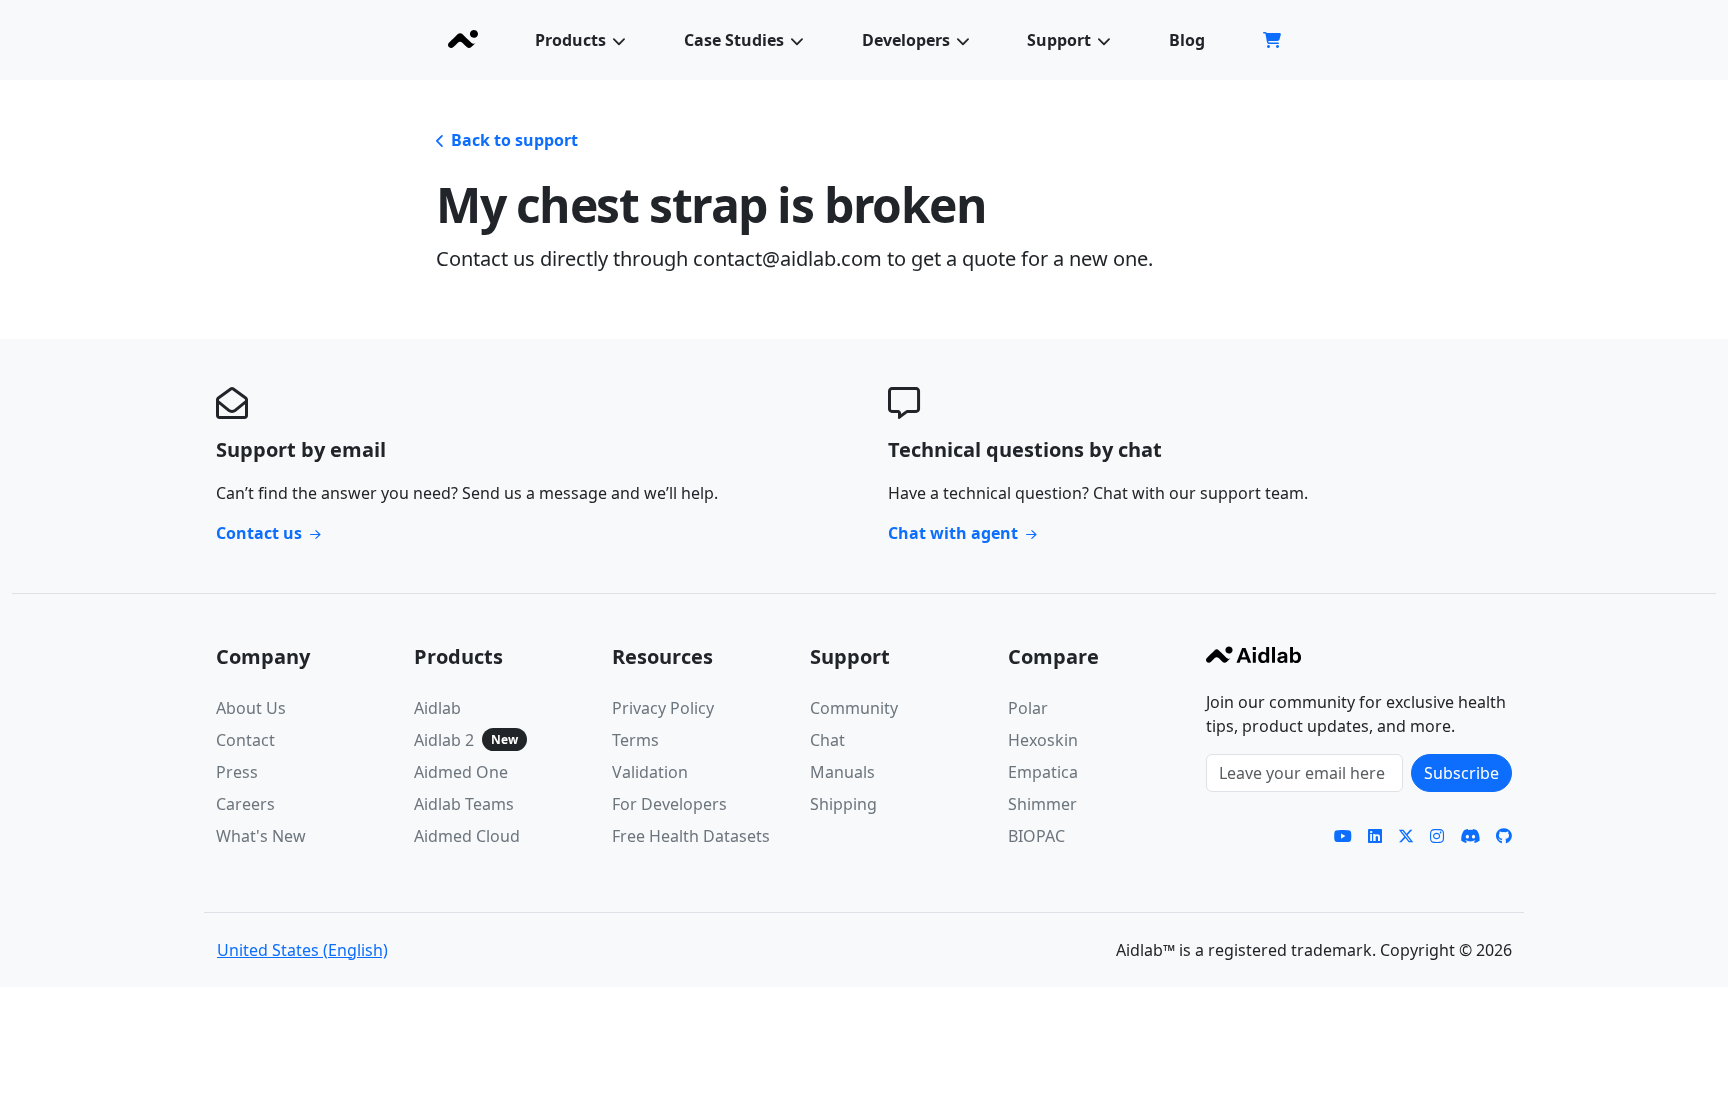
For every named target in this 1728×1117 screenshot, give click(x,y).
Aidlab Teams (464, 804)
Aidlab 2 (444, 740)
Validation (650, 772)
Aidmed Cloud (467, 836)
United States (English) (302, 950)
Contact (245, 740)
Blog (1187, 40)
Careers (245, 804)
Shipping (843, 804)
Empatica (1043, 772)
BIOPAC (1036, 836)
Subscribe (1461, 773)
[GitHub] (1504, 836)
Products (570, 40)
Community (854, 708)
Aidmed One (461, 772)
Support (1059, 40)
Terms (635, 740)
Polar (1028, 708)
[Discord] (1470, 836)
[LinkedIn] (1375, 836)
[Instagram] (1437, 836)
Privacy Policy (663, 708)
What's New (261, 836)
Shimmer (1042, 804)
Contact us (259, 533)
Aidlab (437, 708)
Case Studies (734, 40)
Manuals (842, 772)
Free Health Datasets (691, 836)
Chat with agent (953, 533)
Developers (906, 40)
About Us (251, 708)
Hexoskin (1043, 740)
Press (237, 772)
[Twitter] (1406, 836)
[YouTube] (1343, 836)
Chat (827, 740)
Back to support (514, 140)
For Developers (669, 804)
